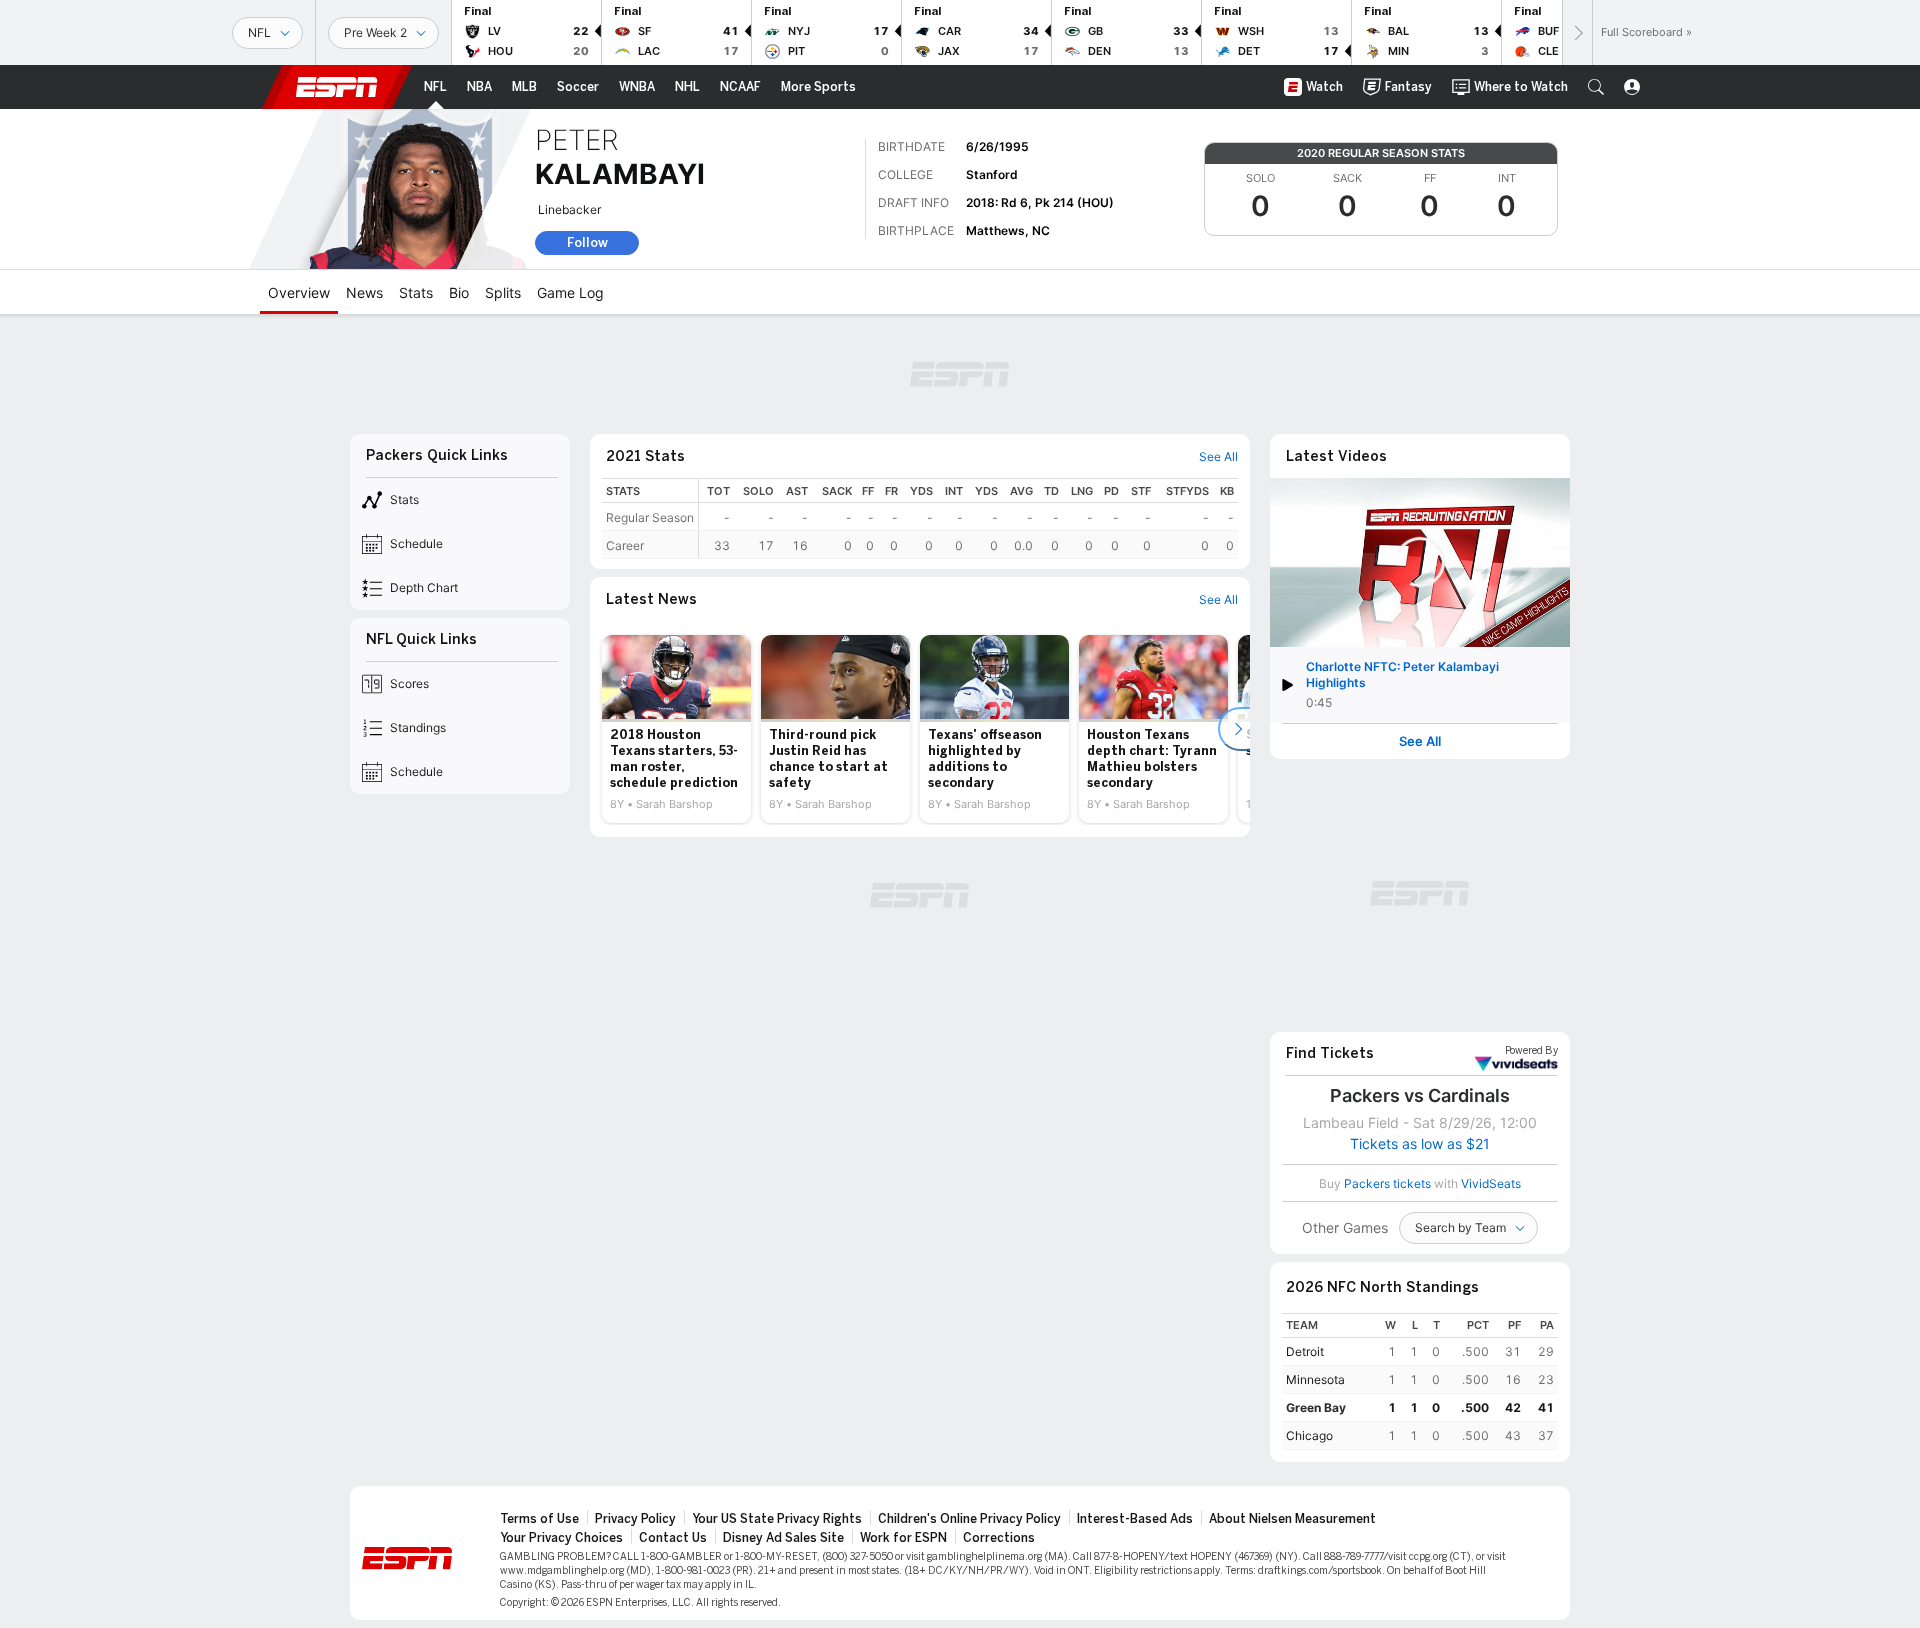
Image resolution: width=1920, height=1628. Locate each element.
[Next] (1577, 32)
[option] (676, 729)
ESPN (337, 87)
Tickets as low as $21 (1420, 1144)
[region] (968, 518)
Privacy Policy (635, 1519)
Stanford (992, 174)
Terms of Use (539, 1519)
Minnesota (1315, 1379)
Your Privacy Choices (561, 1538)
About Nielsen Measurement (1292, 1519)
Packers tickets (1387, 1183)
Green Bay (1316, 1407)
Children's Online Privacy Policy (969, 1519)
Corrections (999, 1538)
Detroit (1305, 1351)
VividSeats (1531, 1051)
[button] (1596, 87)
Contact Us (673, 1538)
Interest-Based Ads (1135, 1519)
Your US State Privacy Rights (777, 1519)
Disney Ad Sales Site (783, 1538)
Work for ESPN (903, 1538)
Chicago (1309, 1435)
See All (1420, 741)
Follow (587, 242)
